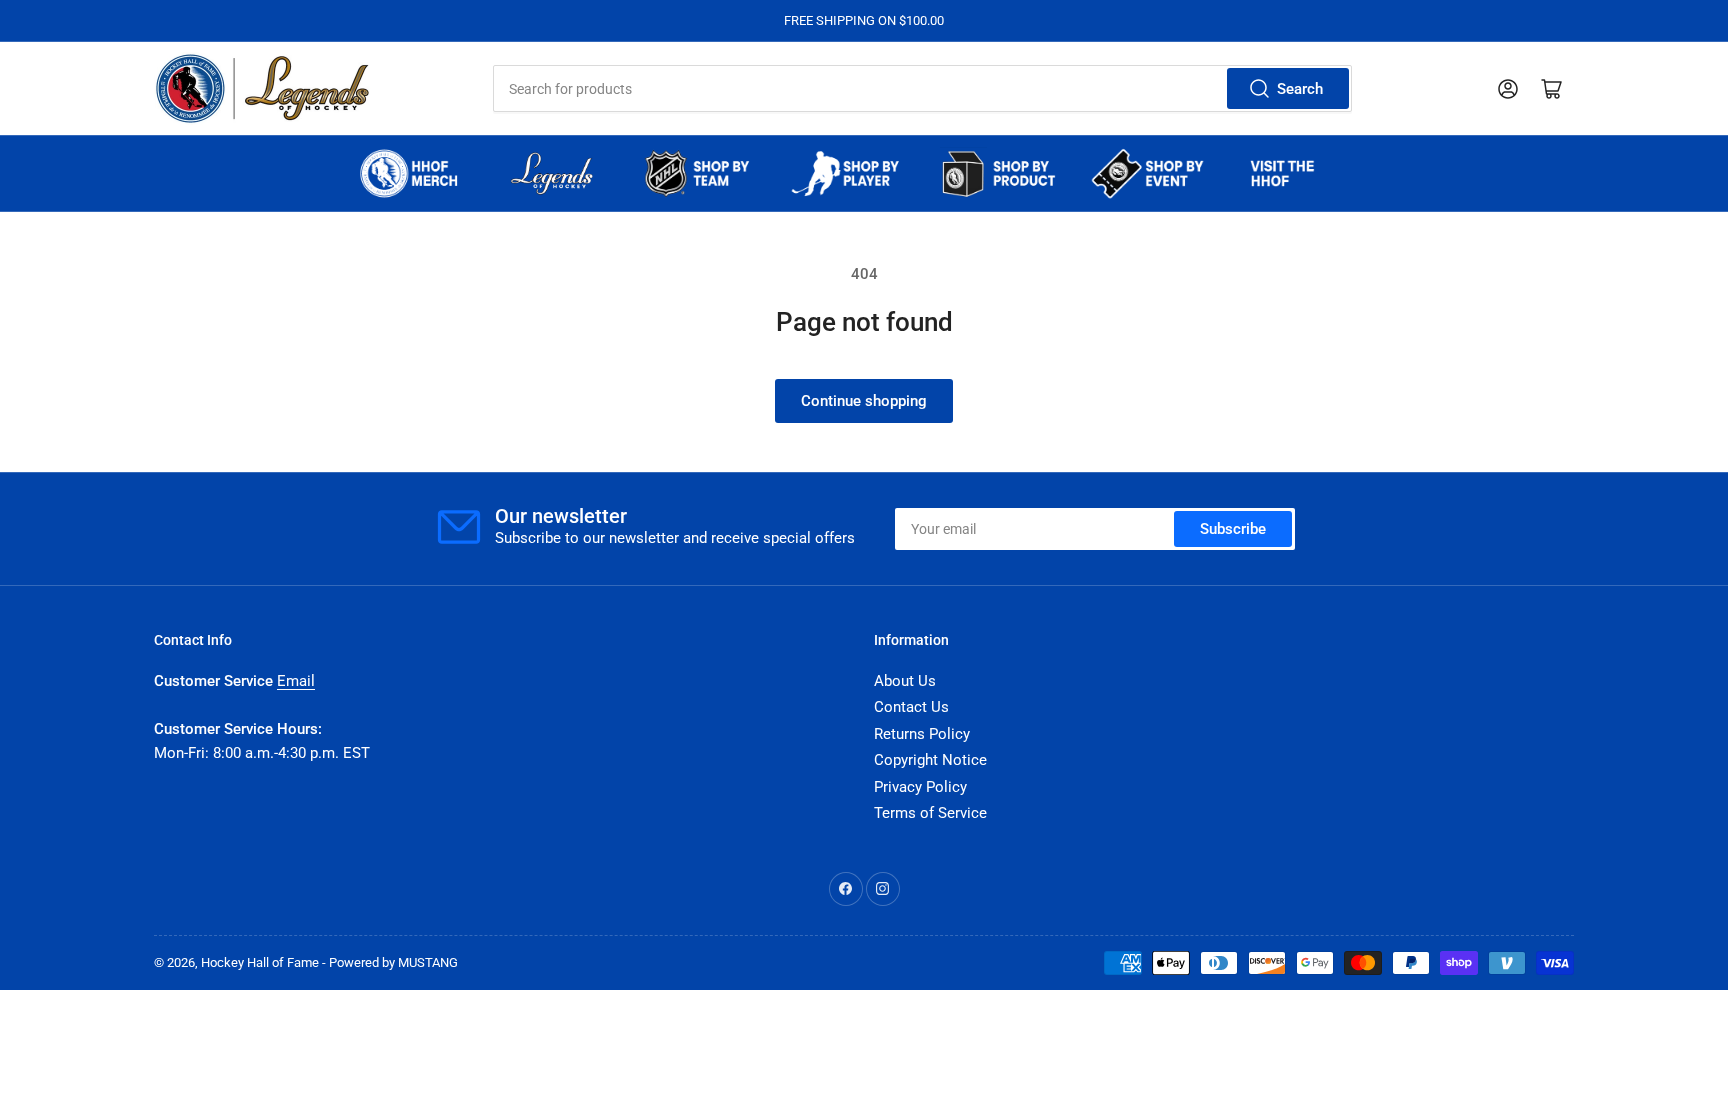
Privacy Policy (920, 787)
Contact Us (911, 707)
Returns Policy (922, 734)
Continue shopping (864, 401)
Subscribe (1233, 529)
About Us (905, 681)
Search (1300, 89)
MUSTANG (428, 962)
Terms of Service (930, 813)
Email (296, 681)
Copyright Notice (930, 760)
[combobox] (922, 88)
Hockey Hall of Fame (260, 962)
